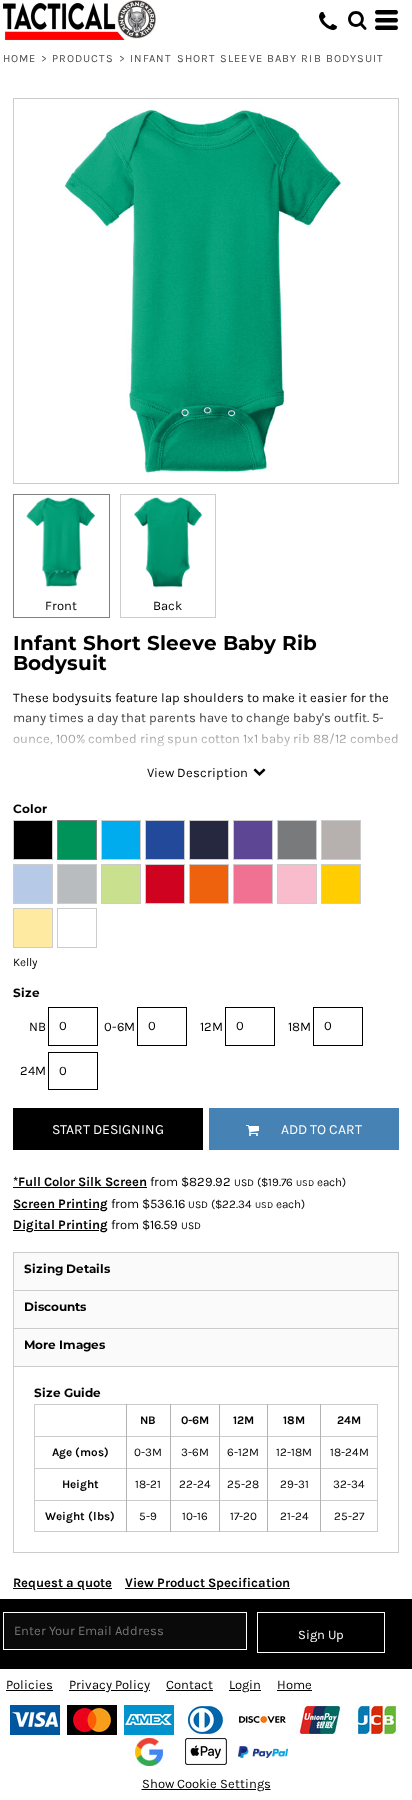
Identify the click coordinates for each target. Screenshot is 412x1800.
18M (299, 1026)
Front (61, 605)
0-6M (119, 1026)
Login (245, 1684)
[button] (357, 20)
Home (19, 58)
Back (167, 605)
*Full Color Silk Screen (80, 1181)
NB (37, 1026)
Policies (29, 1684)
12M (211, 1026)
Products (83, 58)
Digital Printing (60, 1224)
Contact (189, 1684)
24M (33, 1070)
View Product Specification (207, 1582)
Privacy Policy (109, 1684)
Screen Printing (60, 1203)
